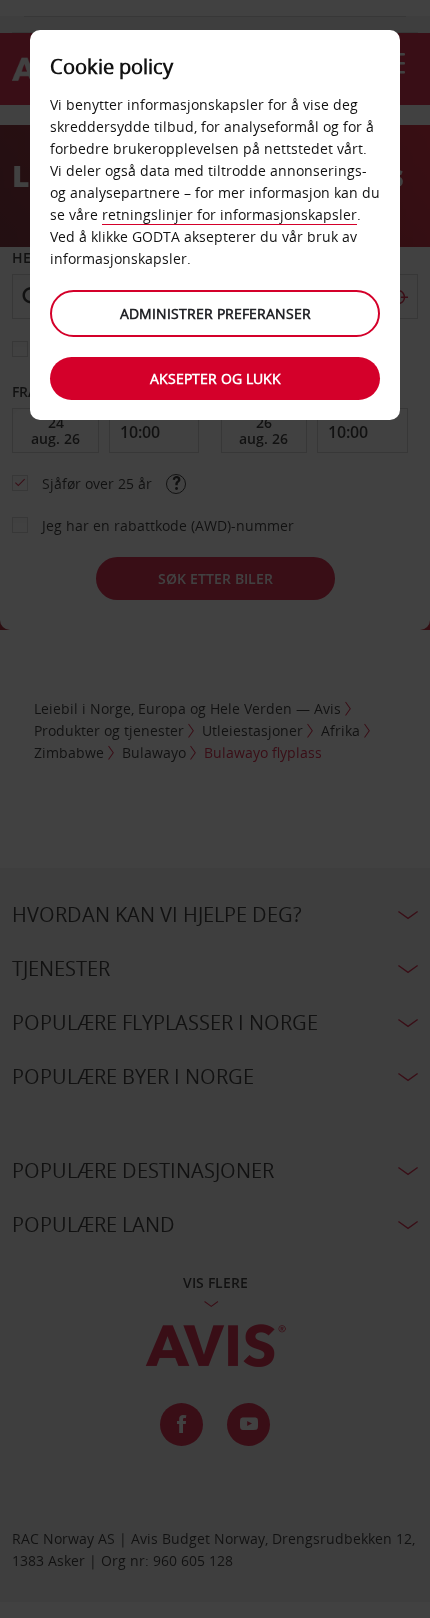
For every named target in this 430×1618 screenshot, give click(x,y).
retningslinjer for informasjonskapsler (229, 214)
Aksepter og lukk (215, 378)
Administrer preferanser (215, 313)
